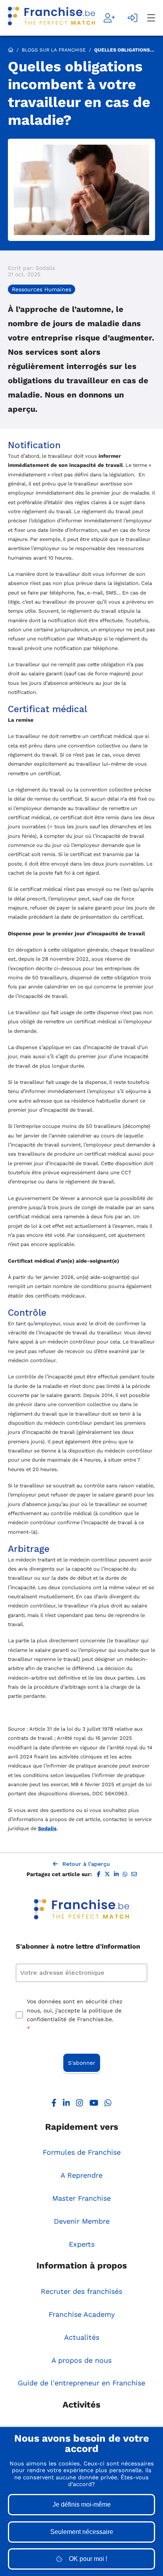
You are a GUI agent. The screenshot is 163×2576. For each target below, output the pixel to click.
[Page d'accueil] (51, 18)
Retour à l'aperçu (86, 1864)
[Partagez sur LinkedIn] (116, 1875)
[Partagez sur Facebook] (99, 1875)
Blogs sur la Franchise (54, 50)
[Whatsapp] (108, 2105)
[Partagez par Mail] (134, 1875)
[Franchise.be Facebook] (54, 2105)
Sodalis (47, 1828)
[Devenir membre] (109, 18)
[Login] (133, 18)
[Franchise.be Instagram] (80, 2105)
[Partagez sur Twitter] (107, 1875)
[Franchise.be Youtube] (94, 2105)
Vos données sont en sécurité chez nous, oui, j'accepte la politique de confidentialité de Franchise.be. (75, 2015)
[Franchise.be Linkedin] (66, 2105)
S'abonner (82, 2063)
